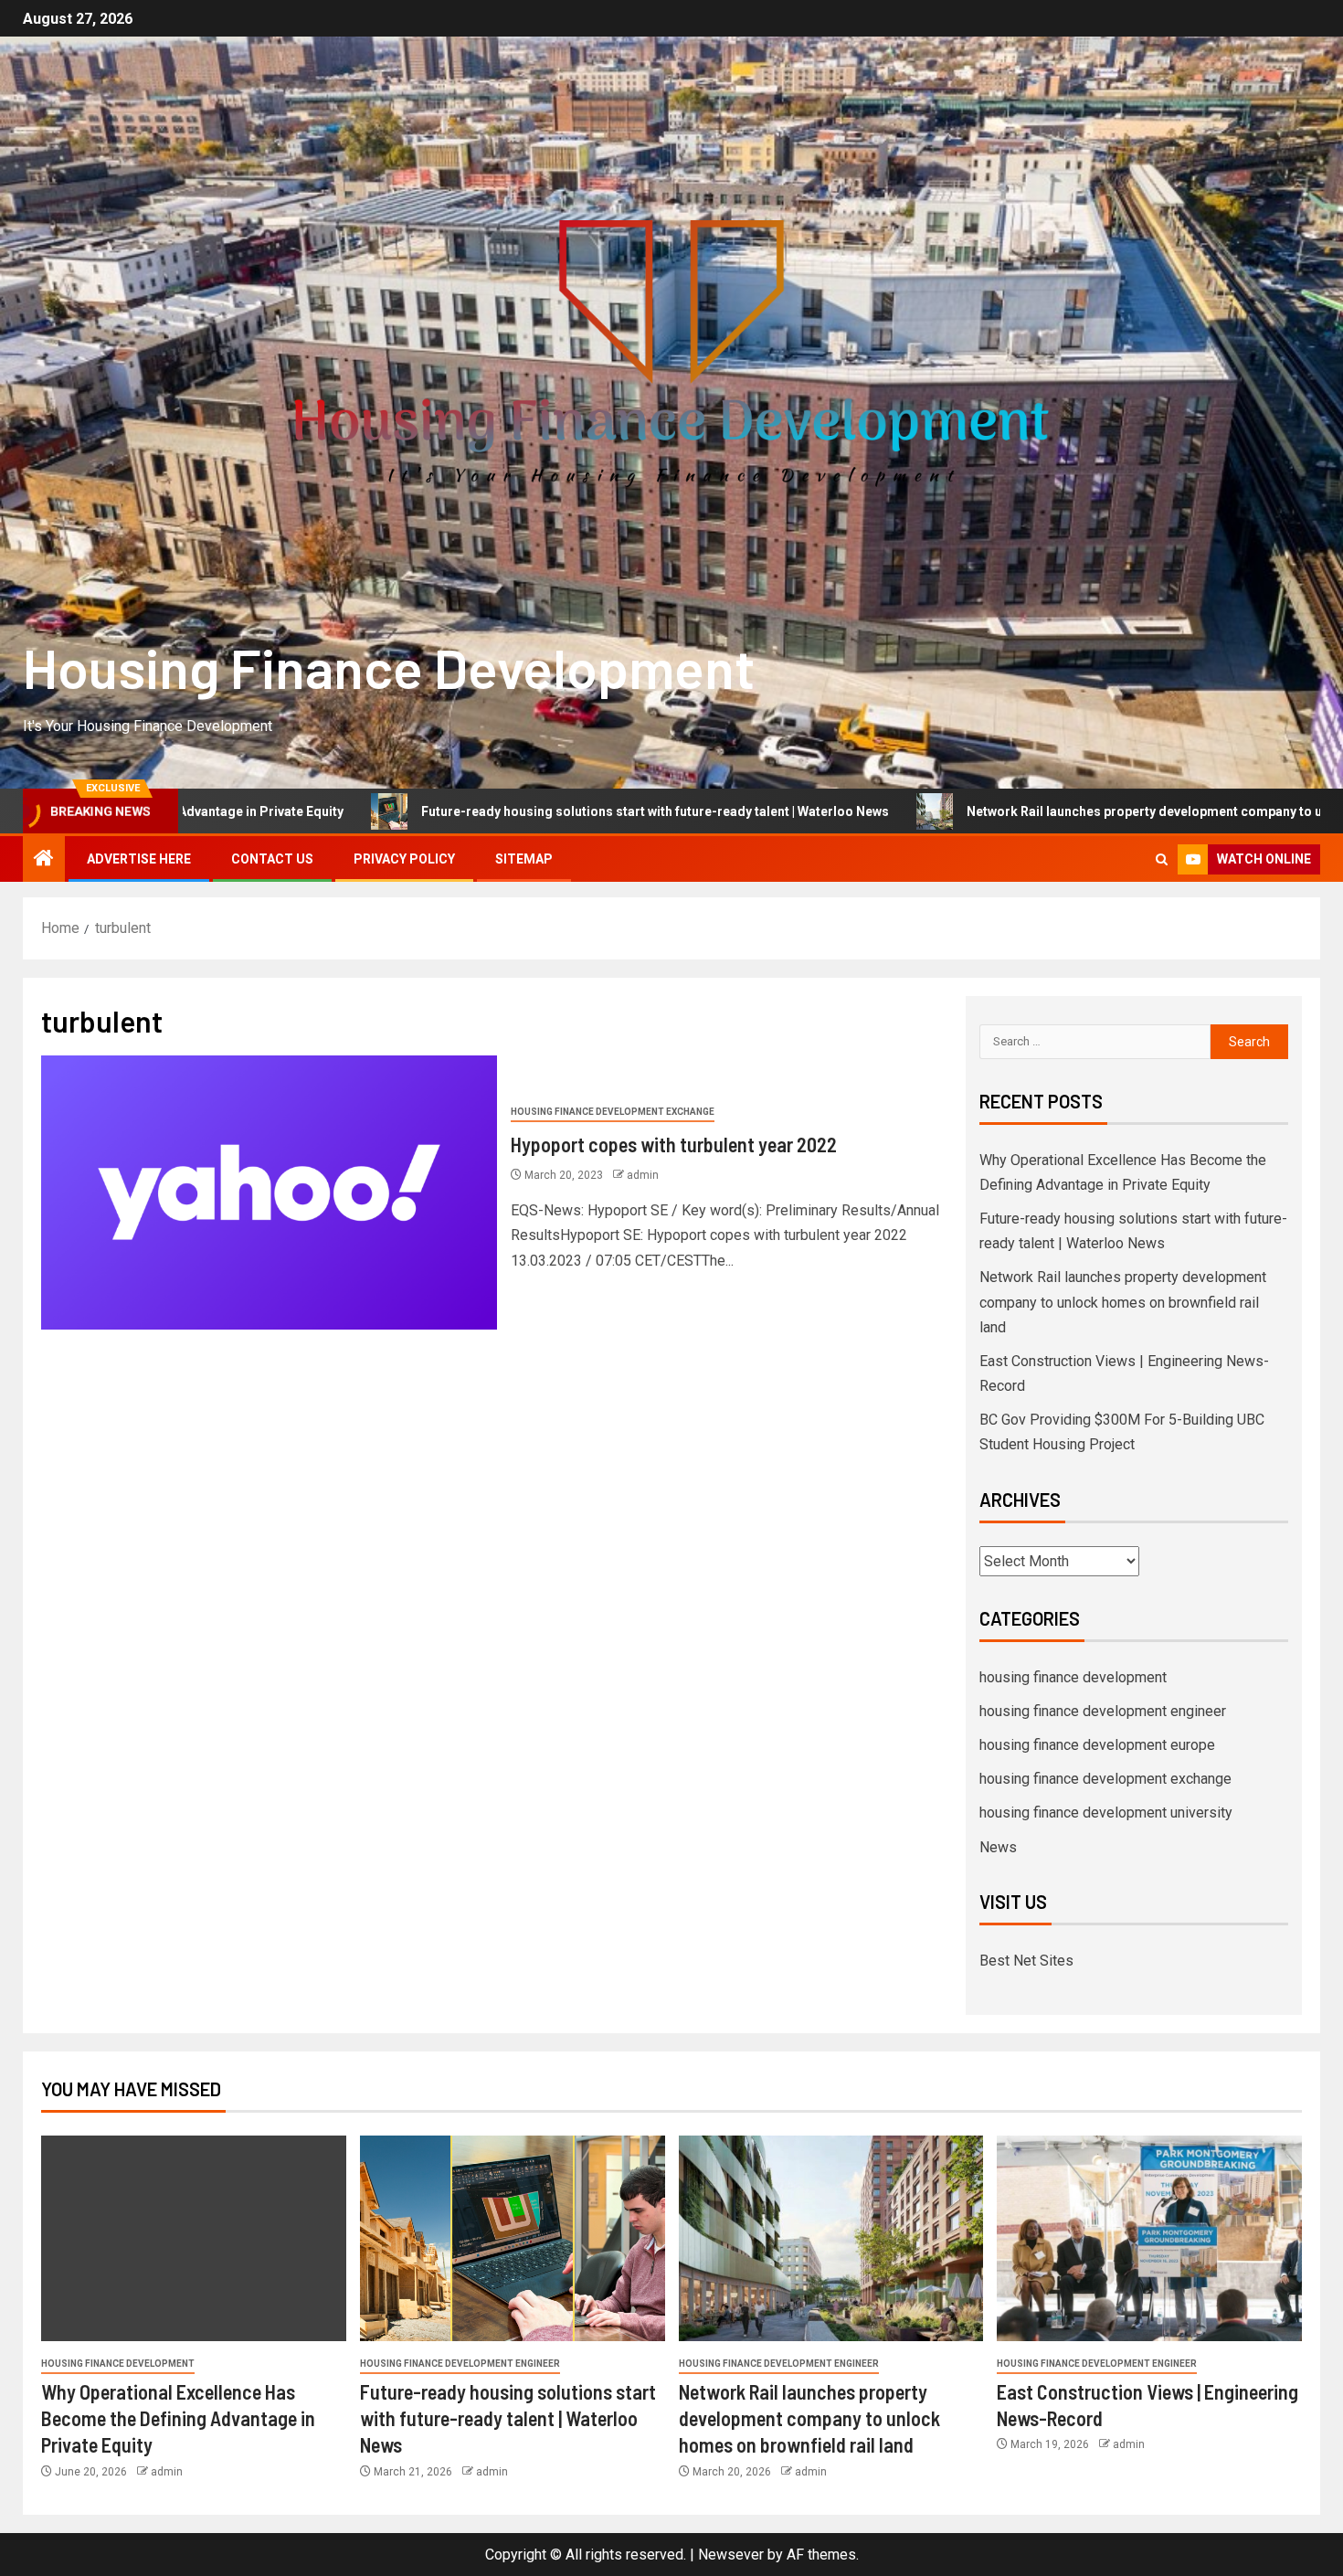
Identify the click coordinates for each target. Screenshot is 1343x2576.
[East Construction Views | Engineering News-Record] (1149, 2238)
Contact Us (272, 859)
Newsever (731, 2555)
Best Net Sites (1026, 1961)
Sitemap (524, 859)
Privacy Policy (404, 859)
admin (643, 1175)
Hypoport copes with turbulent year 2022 (674, 1144)
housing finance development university (1106, 1813)
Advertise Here (139, 859)
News (998, 1847)
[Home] (44, 860)
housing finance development (1073, 1677)
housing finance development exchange (613, 1112)
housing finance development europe (1097, 1745)
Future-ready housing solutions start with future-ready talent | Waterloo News (518, 811)
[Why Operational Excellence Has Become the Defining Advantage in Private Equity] (194, 2238)
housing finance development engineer (1103, 1711)
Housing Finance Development (389, 667)
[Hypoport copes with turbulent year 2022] (269, 1193)
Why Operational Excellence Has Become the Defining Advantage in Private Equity (178, 2418)
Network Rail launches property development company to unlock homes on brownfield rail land (1123, 1302)
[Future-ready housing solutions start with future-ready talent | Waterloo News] (513, 2238)
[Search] (1162, 859)
